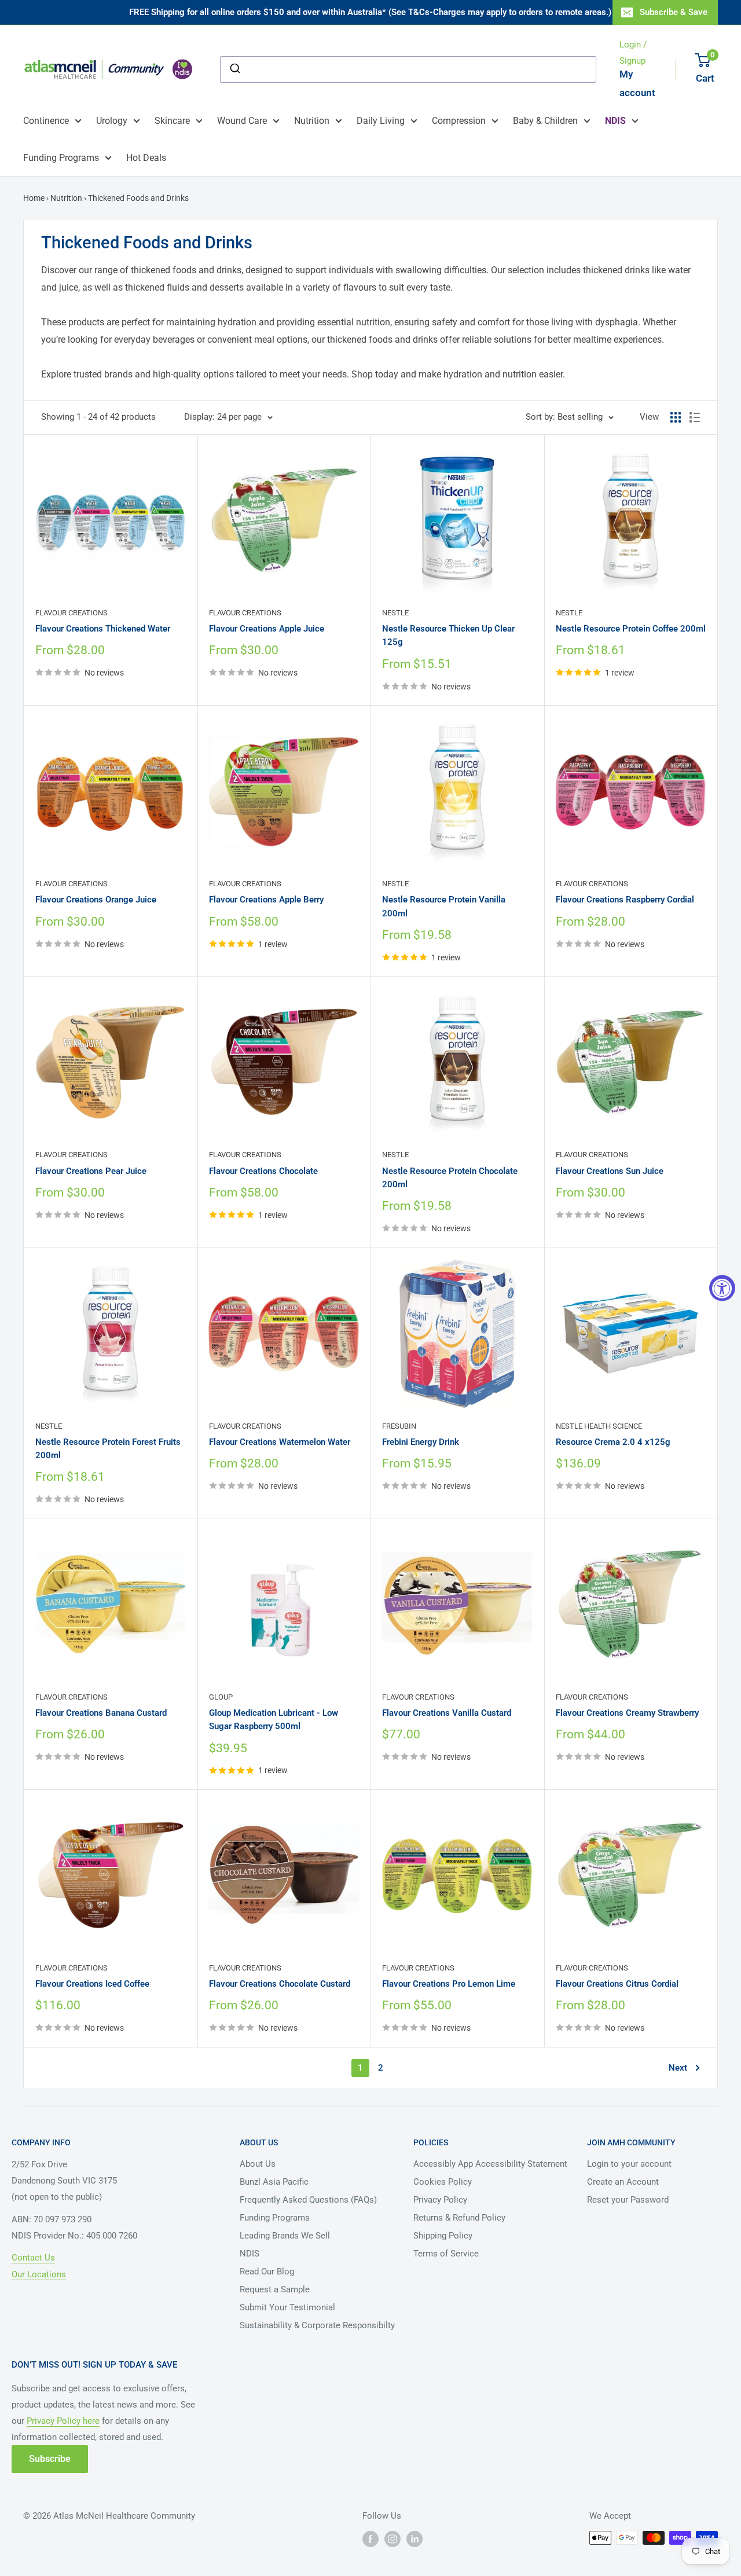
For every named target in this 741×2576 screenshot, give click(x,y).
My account (637, 83)
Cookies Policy (443, 2182)
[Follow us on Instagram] (392, 2539)
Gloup (221, 1697)
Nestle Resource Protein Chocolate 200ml (450, 1178)
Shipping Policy (443, 2236)
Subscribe (50, 2459)
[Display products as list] (695, 417)
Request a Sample (275, 2289)
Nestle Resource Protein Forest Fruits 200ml (108, 1449)
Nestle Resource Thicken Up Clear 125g (448, 635)
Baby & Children (545, 121)
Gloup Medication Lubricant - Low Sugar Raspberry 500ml (274, 1720)
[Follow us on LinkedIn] (414, 2539)
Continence (46, 121)
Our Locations (39, 2274)
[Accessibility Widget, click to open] (722, 1288)
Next (678, 2068)
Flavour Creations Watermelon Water (280, 1442)
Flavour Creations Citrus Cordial (617, 1984)
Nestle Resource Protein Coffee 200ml (631, 629)
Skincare (172, 121)
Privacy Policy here (63, 2421)
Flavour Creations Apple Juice (267, 629)
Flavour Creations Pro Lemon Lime (449, 1984)
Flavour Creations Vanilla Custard (447, 1713)
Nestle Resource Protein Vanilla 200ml (444, 906)
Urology (112, 121)
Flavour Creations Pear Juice (91, 1171)
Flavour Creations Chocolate (263, 1171)
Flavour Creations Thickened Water (103, 629)
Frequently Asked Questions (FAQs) (308, 2200)
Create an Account (623, 2182)
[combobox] (408, 69)
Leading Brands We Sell (285, 2236)
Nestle (395, 613)
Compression (459, 121)
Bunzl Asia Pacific (274, 2182)
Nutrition (312, 121)
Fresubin (399, 1426)
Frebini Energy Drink (421, 1442)
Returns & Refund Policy (459, 2218)
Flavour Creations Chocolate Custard (280, 1984)
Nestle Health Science (599, 1426)
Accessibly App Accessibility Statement (490, 2164)
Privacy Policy (440, 2200)
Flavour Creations (71, 613)
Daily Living (381, 121)
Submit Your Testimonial (287, 2307)
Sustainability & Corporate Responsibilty (317, 2325)
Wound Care (242, 121)
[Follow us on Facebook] (370, 2539)
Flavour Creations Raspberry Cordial (625, 900)
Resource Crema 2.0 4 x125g (613, 1442)
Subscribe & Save (674, 12)
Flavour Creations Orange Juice (96, 900)
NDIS (250, 2254)
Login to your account (629, 2164)
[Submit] (234, 69)
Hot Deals (146, 158)
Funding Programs (61, 158)
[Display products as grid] (676, 417)
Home (35, 198)
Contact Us (33, 2258)
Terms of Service (446, 2254)
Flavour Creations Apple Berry (266, 900)
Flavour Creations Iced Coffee (92, 1984)
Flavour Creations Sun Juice (610, 1171)
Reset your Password (628, 2200)
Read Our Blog (267, 2272)
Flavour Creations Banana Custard (101, 1713)
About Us (258, 2164)
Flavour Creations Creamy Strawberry (627, 1713)
